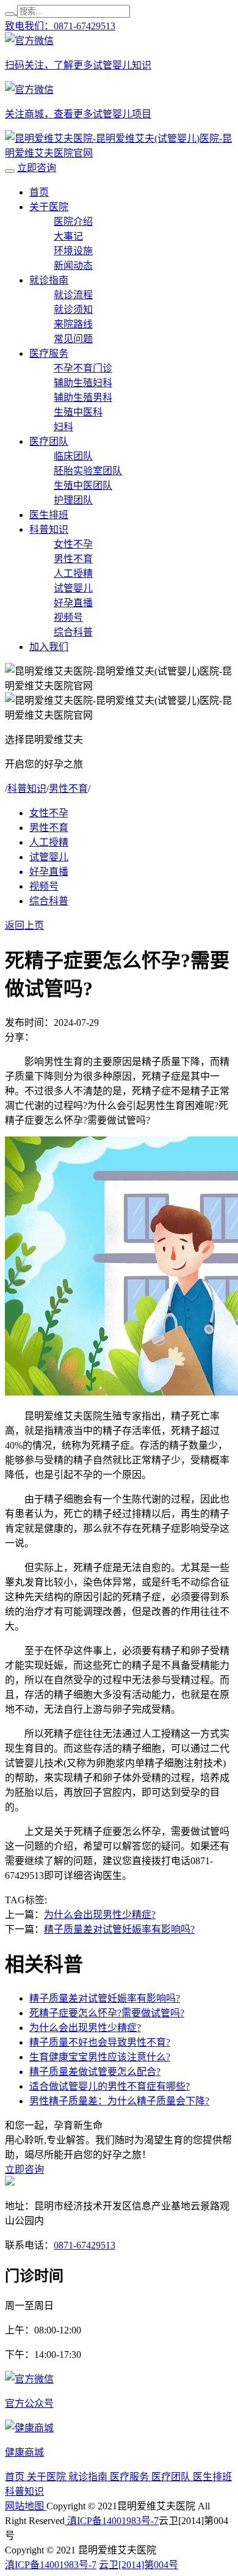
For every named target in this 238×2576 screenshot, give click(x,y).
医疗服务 (49, 353)
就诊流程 (73, 295)
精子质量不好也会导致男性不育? (100, 2042)
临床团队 (73, 456)
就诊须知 (73, 309)
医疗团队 (49, 441)
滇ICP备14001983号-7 (112, 2521)
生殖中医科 (78, 412)
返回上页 (24, 925)
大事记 (68, 236)
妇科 (63, 427)
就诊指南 (49, 280)
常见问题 (73, 339)
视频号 (68, 617)
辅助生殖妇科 (83, 383)
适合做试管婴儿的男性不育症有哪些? (110, 2086)
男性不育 (73, 559)
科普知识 (49, 529)
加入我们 (49, 647)
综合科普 (73, 632)
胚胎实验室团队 (88, 471)
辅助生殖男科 (83, 397)
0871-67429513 (85, 2245)
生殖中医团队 (83, 485)
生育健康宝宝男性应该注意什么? (100, 2057)
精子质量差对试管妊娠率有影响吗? (119, 1929)
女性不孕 (73, 544)
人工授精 (73, 573)
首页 (39, 192)
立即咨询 (37, 168)
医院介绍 (73, 221)
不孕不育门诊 (83, 368)
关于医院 (49, 207)
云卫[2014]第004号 (139, 2565)
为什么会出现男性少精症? (100, 1915)
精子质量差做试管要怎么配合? (95, 2072)
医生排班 (49, 515)
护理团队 (73, 500)
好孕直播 (73, 603)
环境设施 (73, 251)
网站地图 (26, 2506)
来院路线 (73, 324)
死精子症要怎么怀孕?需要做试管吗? (107, 2013)
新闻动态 (73, 265)
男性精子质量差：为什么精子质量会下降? (119, 2101)
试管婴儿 (73, 588)
